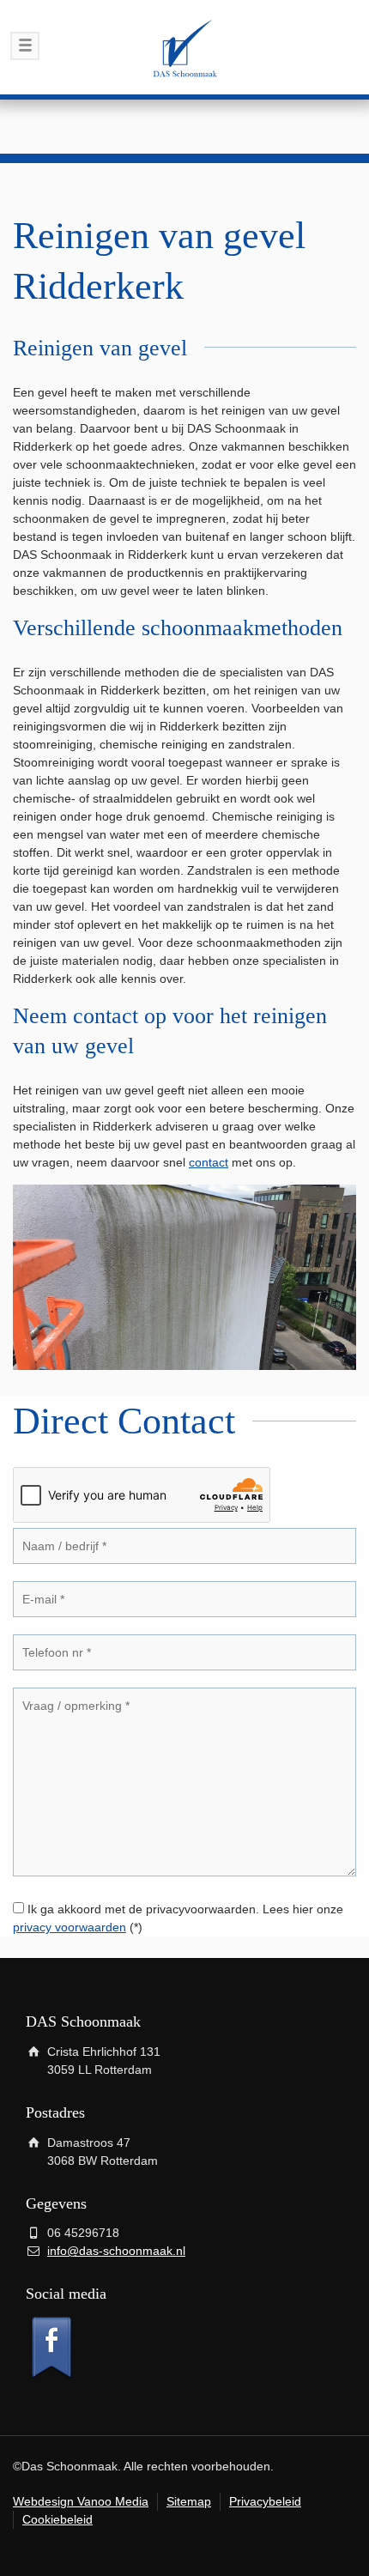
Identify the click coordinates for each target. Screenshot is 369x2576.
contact (209, 1162)
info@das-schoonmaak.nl (116, 2251)
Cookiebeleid (57, 2519)
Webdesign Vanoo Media (81, 2501)
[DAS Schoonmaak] (184, 47)
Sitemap (189, 2501)
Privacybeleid (265, 2501)
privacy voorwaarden (70, 1927)
